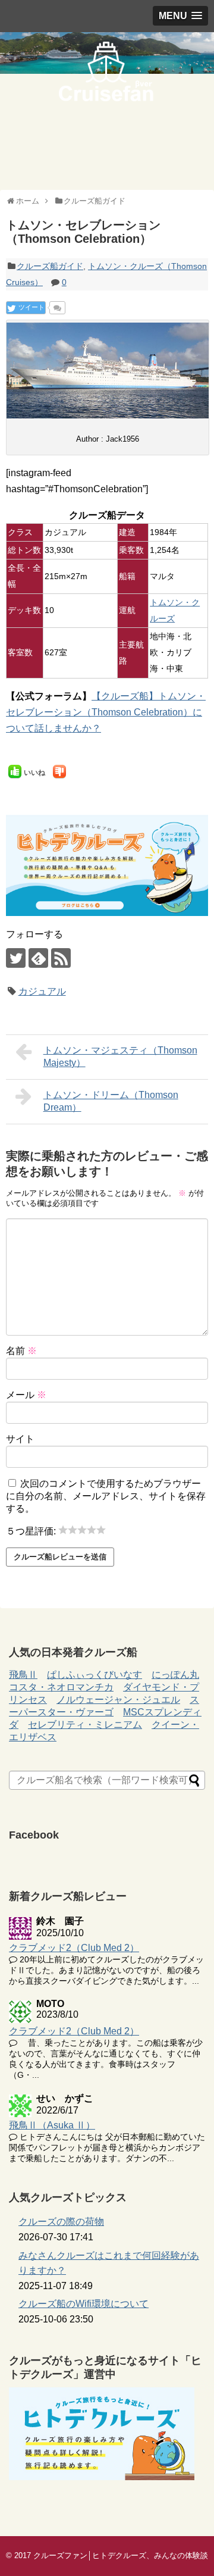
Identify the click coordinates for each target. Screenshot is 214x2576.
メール (26, 1395)
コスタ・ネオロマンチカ (61, 1687)
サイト (20, 1439)
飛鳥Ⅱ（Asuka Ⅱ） (52, 2125)
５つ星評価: (32, 1531)
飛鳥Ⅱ (23, 1675)
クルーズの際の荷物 (61, 2222)
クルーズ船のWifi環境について (84, 2304)
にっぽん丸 (175, 1675)
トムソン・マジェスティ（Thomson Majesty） (120, 1056)
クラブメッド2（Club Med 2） (74, 1948)
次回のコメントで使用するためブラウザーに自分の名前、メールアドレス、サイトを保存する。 (106, 1496)
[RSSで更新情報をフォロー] (61, 958)
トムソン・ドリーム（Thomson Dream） (111, 1101)
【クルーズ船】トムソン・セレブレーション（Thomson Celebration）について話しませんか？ (106, 712)
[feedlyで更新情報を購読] (38, 958)
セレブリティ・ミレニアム (85, 1725)
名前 (21, 1351)
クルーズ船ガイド (50, 266)
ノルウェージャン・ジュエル (118, 1700)
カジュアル (42, 991)
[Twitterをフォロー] (16, 958)
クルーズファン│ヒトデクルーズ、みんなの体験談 (121, 2555)
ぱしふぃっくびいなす (95, 1675)
